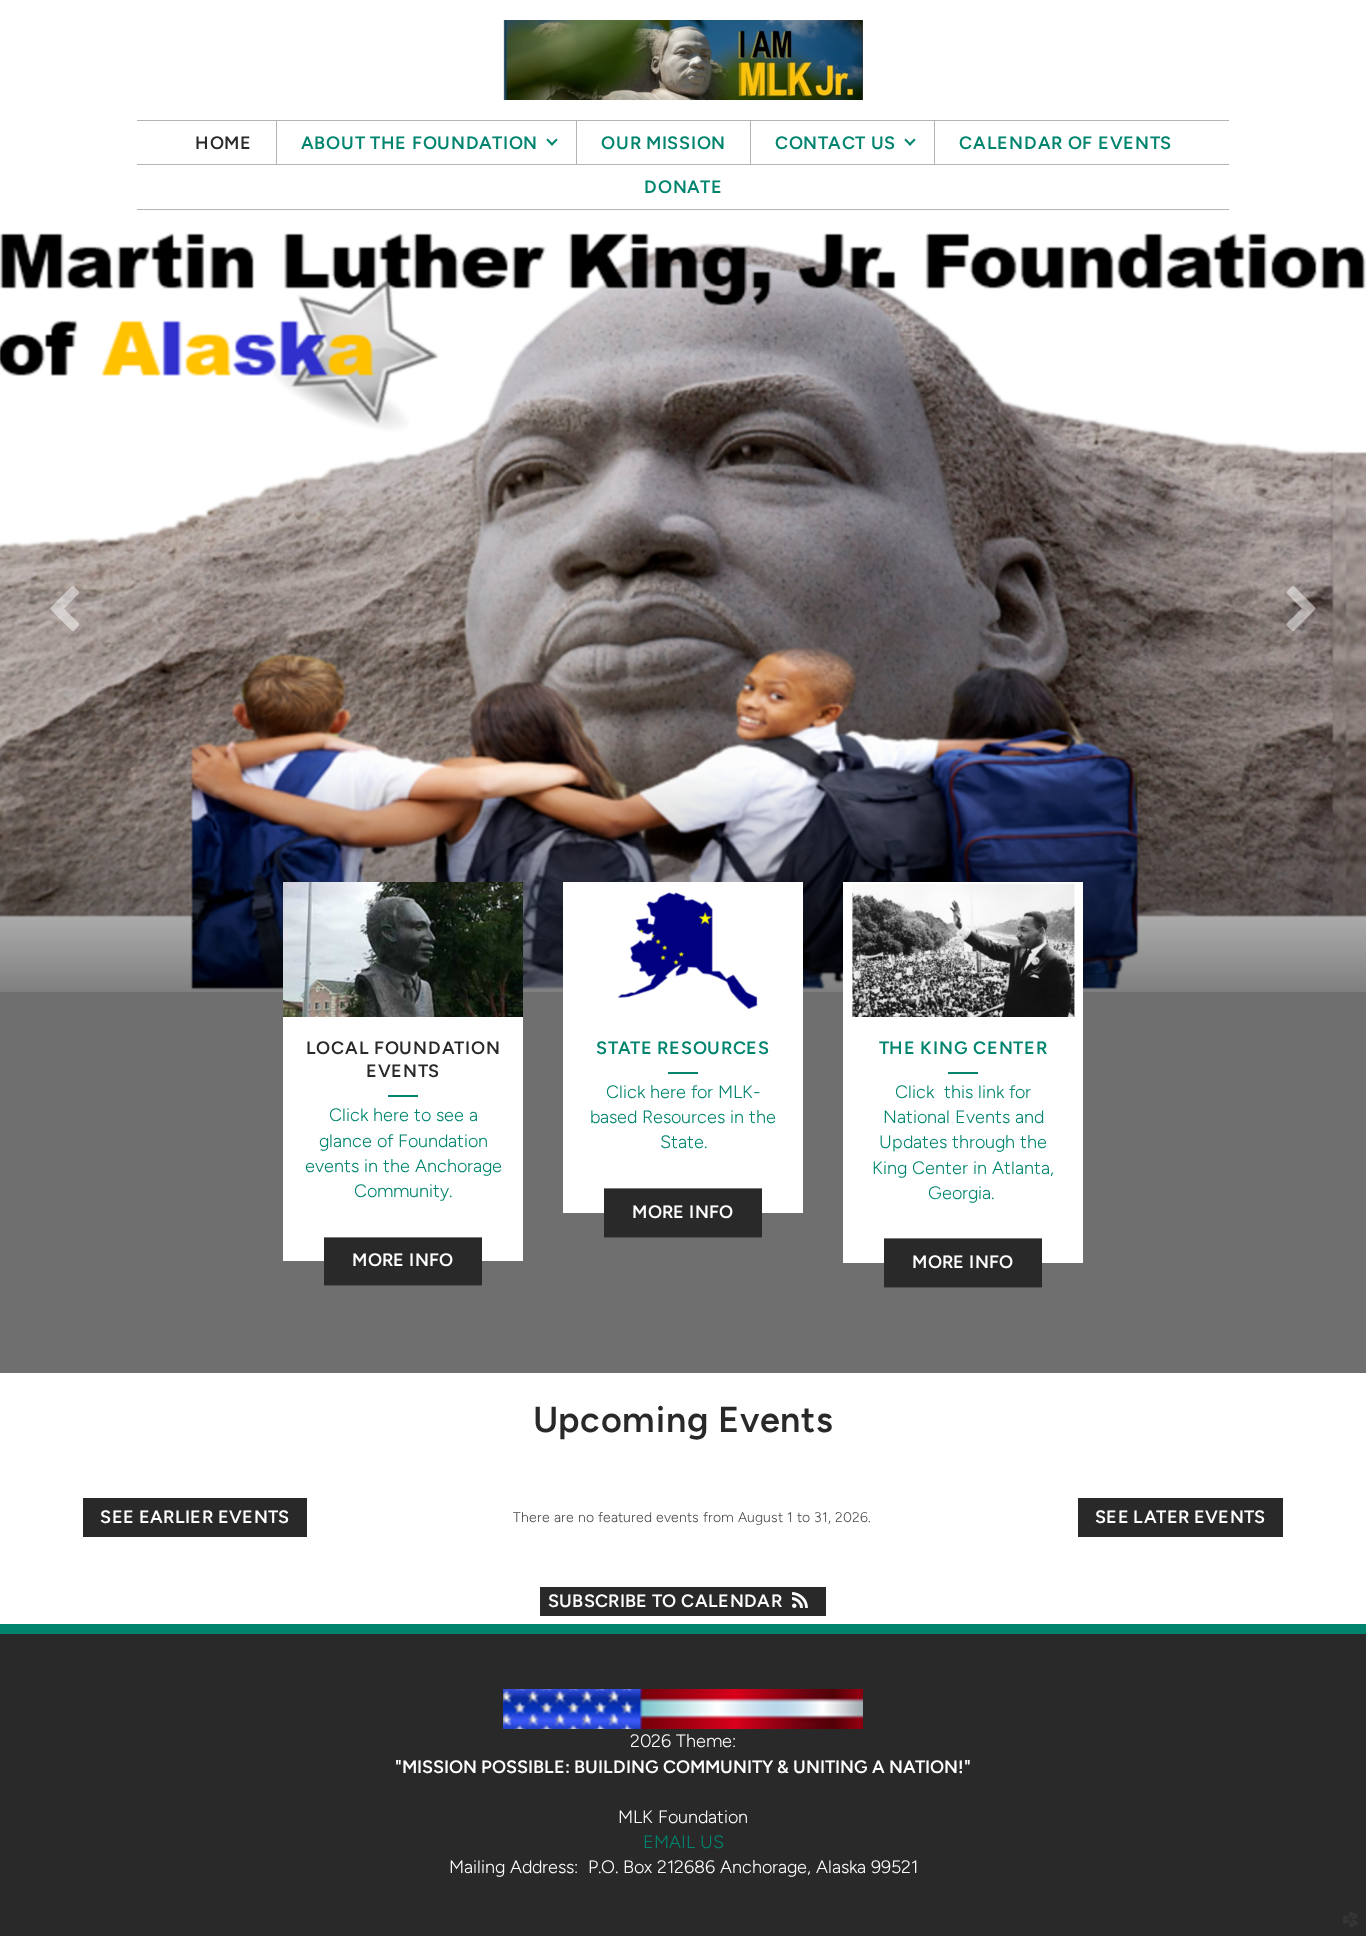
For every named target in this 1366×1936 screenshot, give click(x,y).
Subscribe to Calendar (665, 1601)
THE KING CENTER (963, 1048)
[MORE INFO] (403, 1235)
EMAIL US (683, 1842)
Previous (65, 607)
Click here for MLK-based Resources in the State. (683, 1117)
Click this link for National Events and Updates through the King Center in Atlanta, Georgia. (963, 1142)
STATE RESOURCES (683, 1048)
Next (1301, 607)
